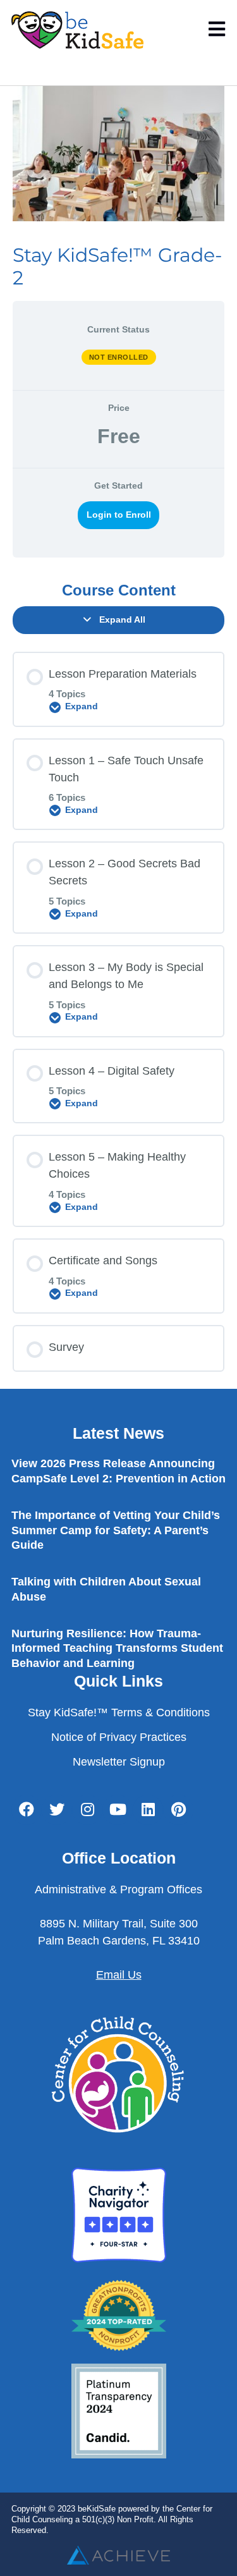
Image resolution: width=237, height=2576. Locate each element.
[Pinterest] (178, 1810)
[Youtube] (118, 1810)
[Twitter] (57, 1810)
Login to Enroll (119, 515)
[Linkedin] (148, 1810)
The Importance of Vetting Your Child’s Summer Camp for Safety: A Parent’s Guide (116, 1530)
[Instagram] (87, 1810)
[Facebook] (27, 1810)
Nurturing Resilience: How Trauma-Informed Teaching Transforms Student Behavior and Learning (117, 1648)
